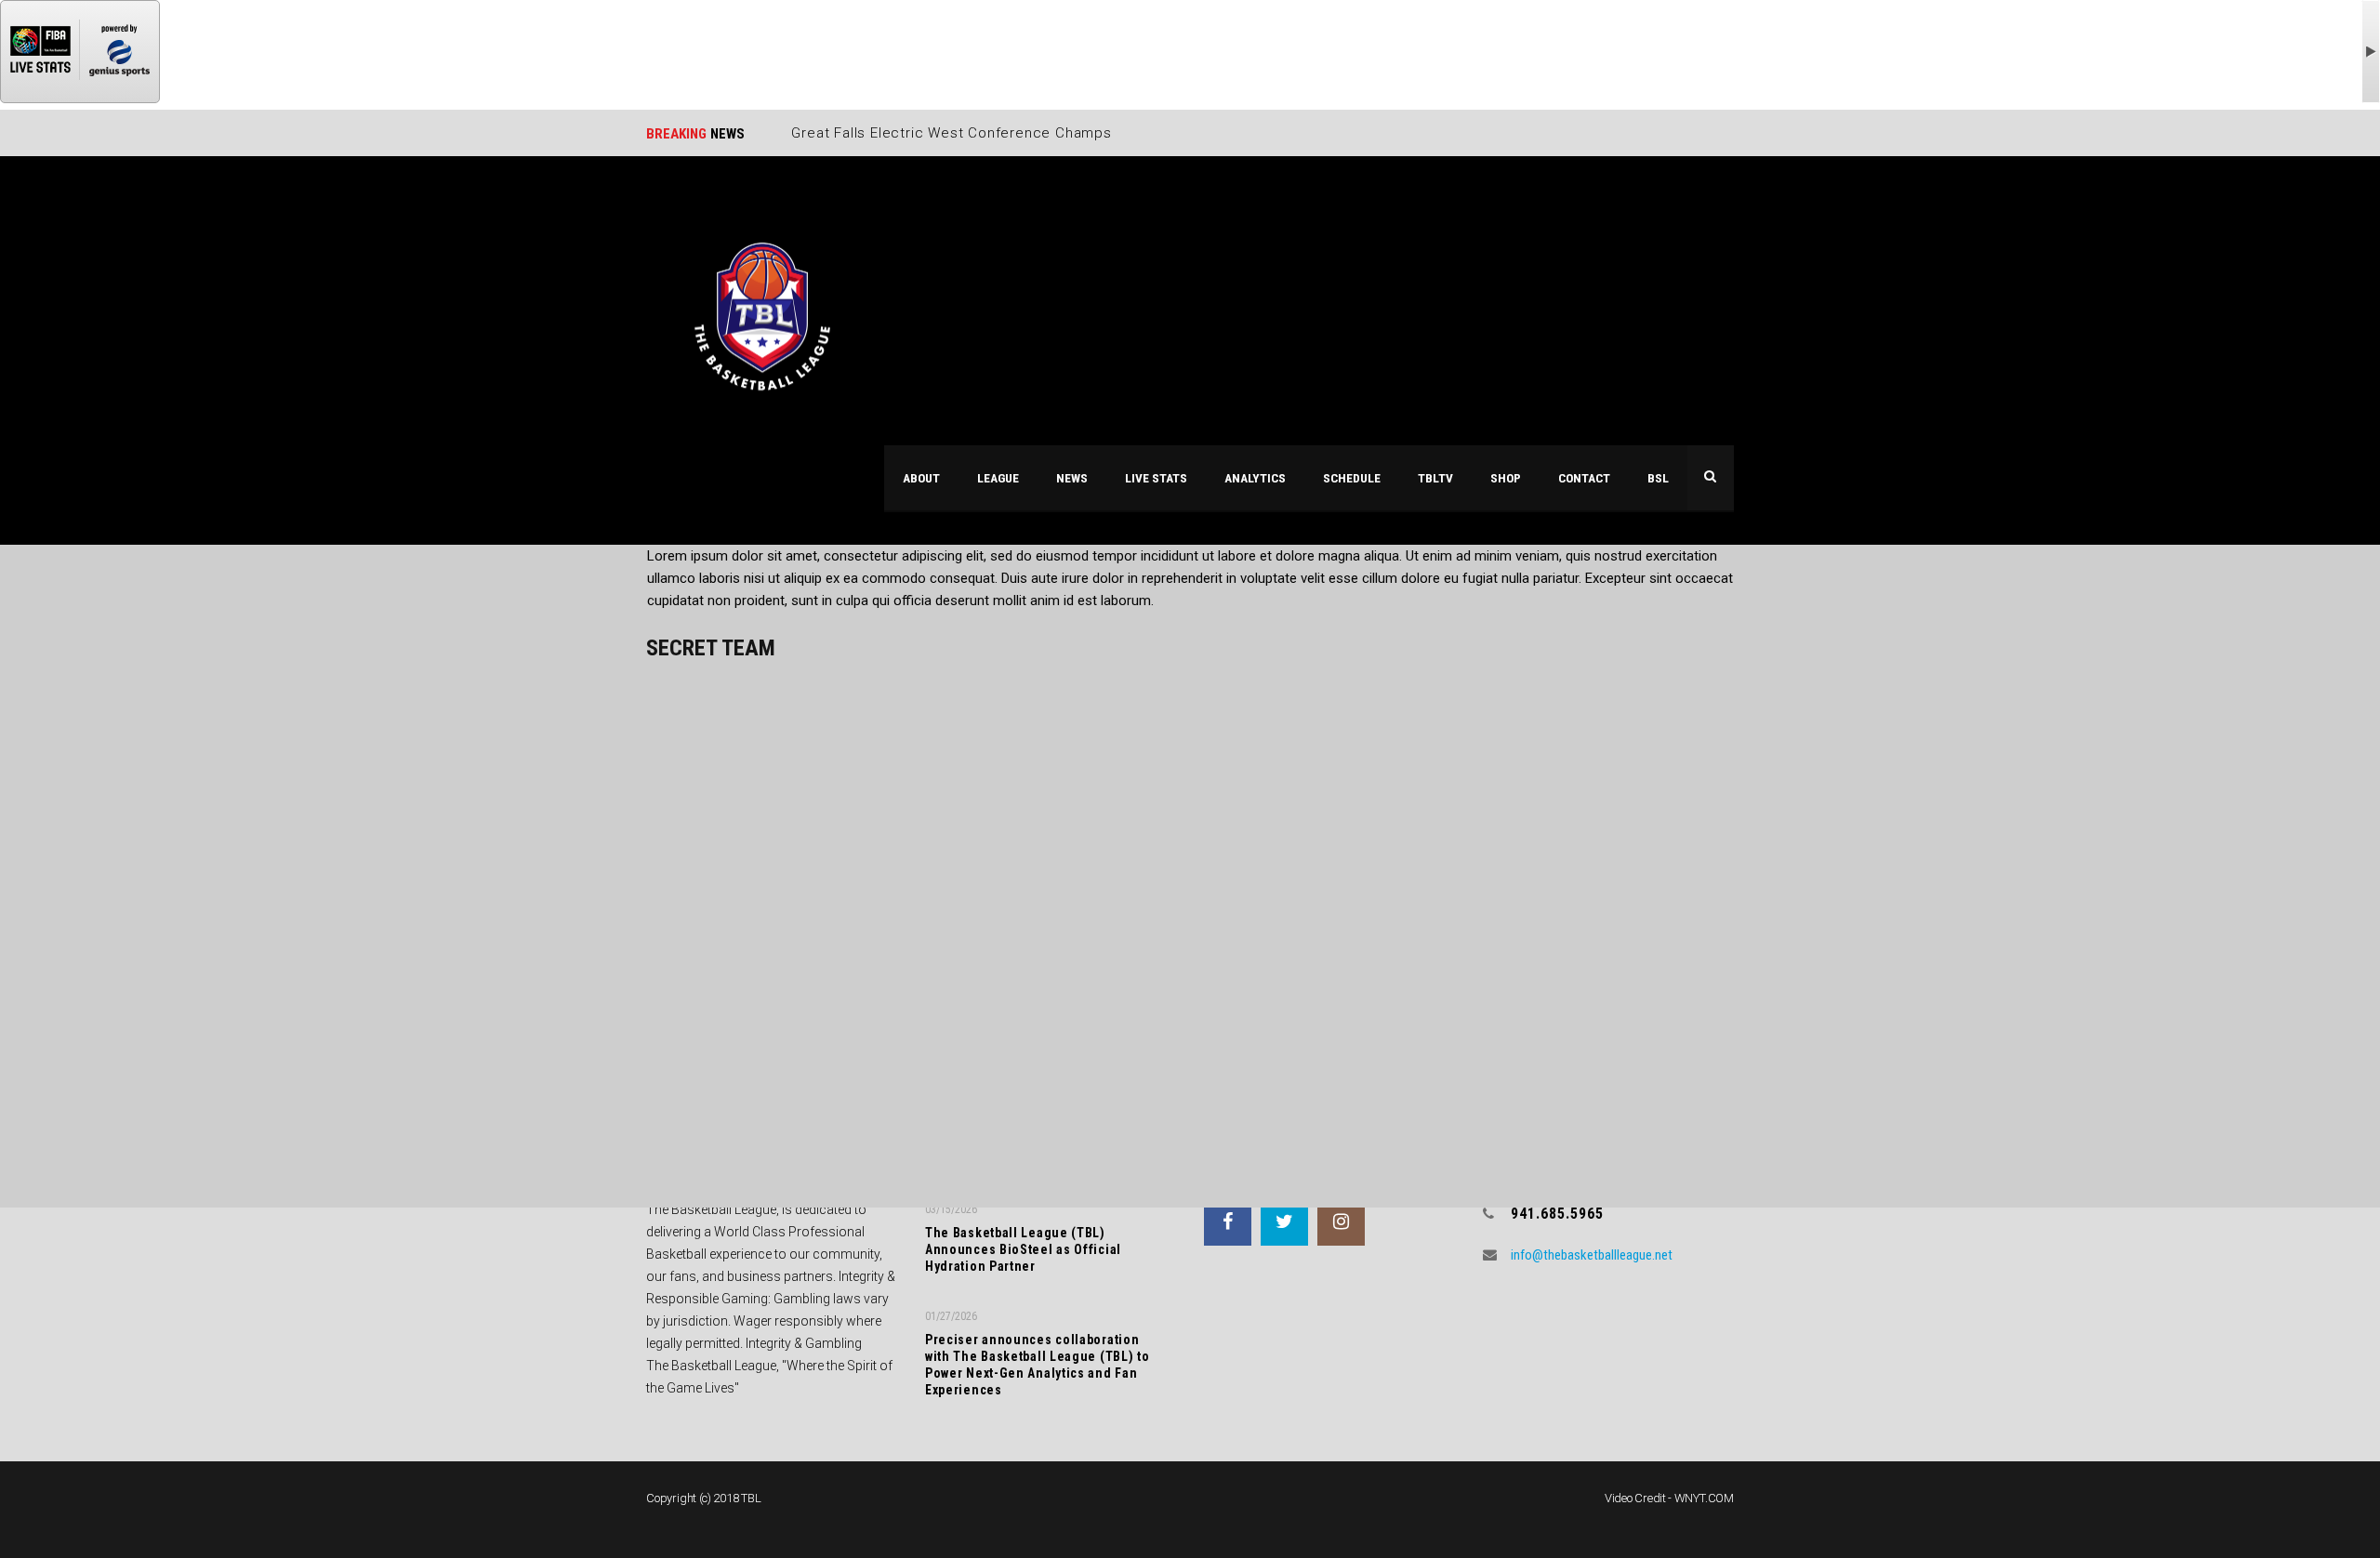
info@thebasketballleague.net (1592, 1255)
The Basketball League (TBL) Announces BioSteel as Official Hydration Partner (1023, 1249)
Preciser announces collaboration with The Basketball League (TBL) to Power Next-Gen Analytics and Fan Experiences (1038, 1365)
